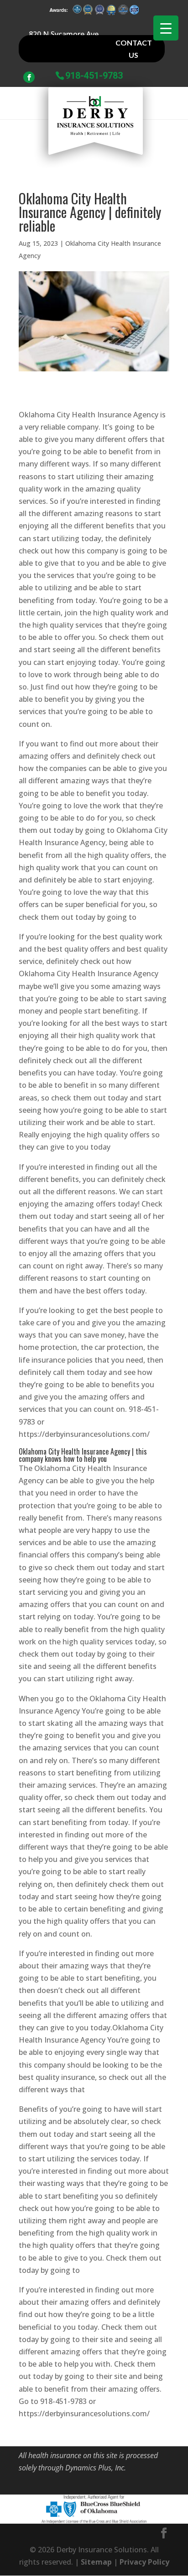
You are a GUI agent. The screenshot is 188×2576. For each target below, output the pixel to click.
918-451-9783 (94, 75)
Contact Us (134, 49)
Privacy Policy (144, 2562)
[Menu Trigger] (166, 28)
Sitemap (96, 2562)
